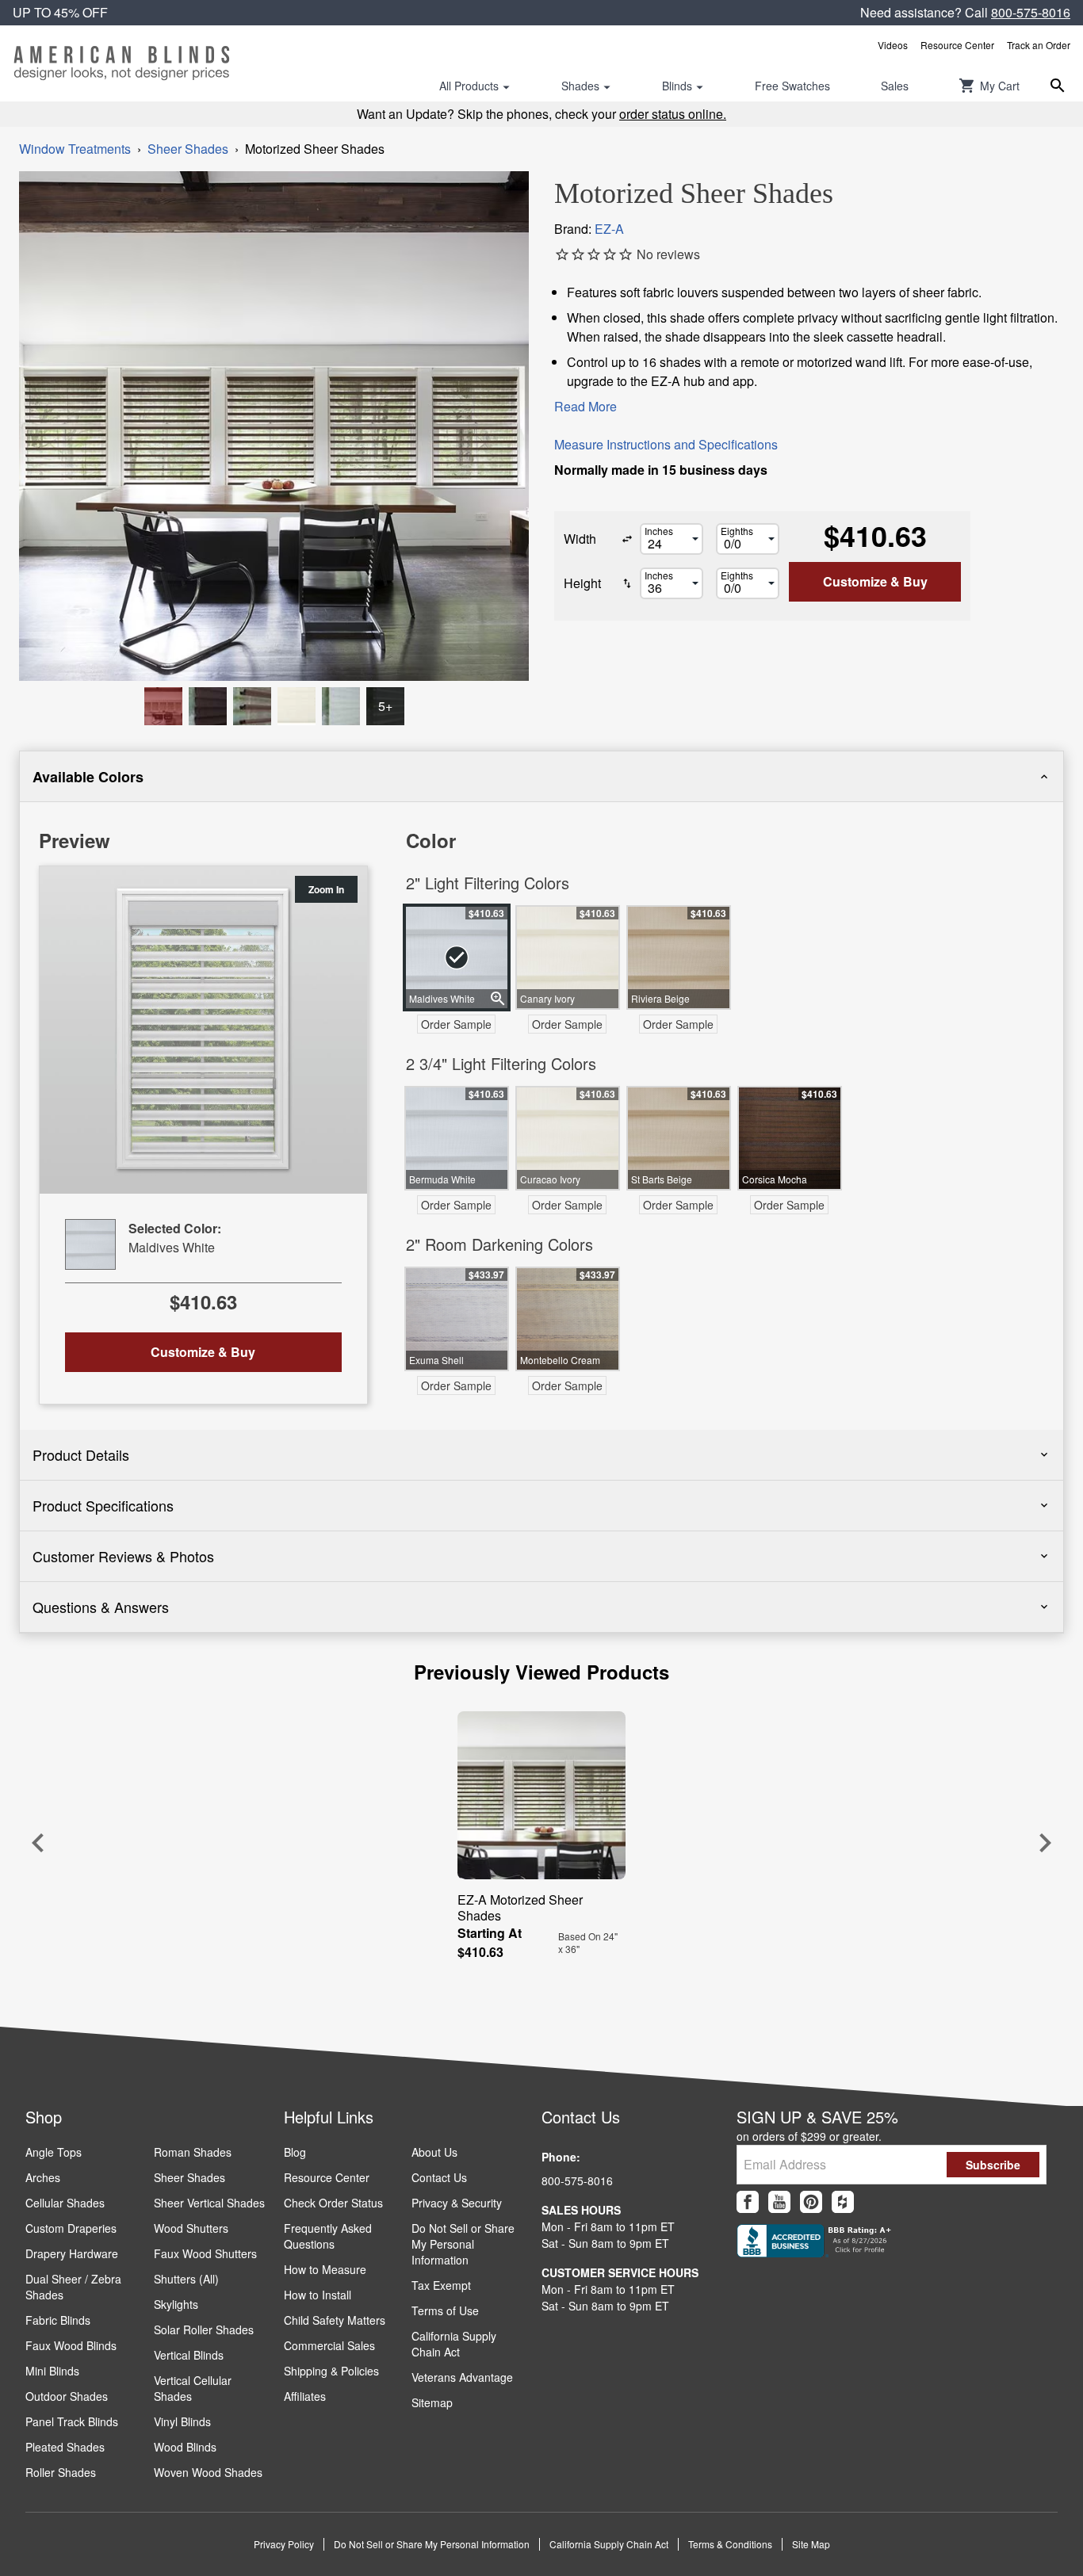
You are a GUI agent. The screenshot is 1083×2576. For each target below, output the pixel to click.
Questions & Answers (101, 1607)
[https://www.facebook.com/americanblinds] (748, 2202)
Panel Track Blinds (72, 2421)
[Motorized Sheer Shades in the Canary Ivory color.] (297, 706)
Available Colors (88, 777)
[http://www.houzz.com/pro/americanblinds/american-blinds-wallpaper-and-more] (843, 2202)
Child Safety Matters (335, 2320)
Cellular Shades (65, 2203)
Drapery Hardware (72, 2253)
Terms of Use (445, 2310)
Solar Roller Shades (204, 2329)
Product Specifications (103, 1505)
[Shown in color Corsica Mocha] (163, 706)
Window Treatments (75, 149)
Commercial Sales (329, 2345)
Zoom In (326, 889)
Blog (295, 2152)
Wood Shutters (191, 2228)
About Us (434, 2152)
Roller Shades (61, 2472)
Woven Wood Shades (208, 2472)
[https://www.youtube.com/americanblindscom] (779, 2202)
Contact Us (439, 2177)
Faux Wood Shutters (205, 2253)
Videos (893, 45)
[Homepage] (122, 63)
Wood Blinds (185, 2447)
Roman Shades (193, 2152)
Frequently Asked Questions (328, 2236)
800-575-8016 (1031, 12)
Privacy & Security (457, 2203)
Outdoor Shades (67, 2396)
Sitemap (432, 2402)
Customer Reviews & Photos (123, 1556)
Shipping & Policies (331, 2371)
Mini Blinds (52, 2371)
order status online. (673, 114)
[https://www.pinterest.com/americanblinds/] (811, 2202)
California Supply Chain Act (454, 2344)
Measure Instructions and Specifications (666, 444)
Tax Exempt (441, 2285)
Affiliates (305, 2396)
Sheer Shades (188, 149)
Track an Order (1039, 45)
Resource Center (957, 45)
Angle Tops (54, 2152)
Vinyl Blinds (182, 2421)
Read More (586, 406)
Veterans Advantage (462, 2377)
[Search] (1058, 86)
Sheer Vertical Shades (209, 2203)
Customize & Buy (875, 581)
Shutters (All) (186, 2279)
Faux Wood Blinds (71, 2345)
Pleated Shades (65, 2447)
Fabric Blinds (58, 2320)
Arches (43, 2177)
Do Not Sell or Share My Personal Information (463, 2244)
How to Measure (325, 2269)
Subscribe (993, 2165)
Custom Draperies (71, 2228)
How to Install (318, 2295)
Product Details (81, 1454)
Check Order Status (333, 2203)
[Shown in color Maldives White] (341, 706)
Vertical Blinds (189, 2355)
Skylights (176, 2304)
